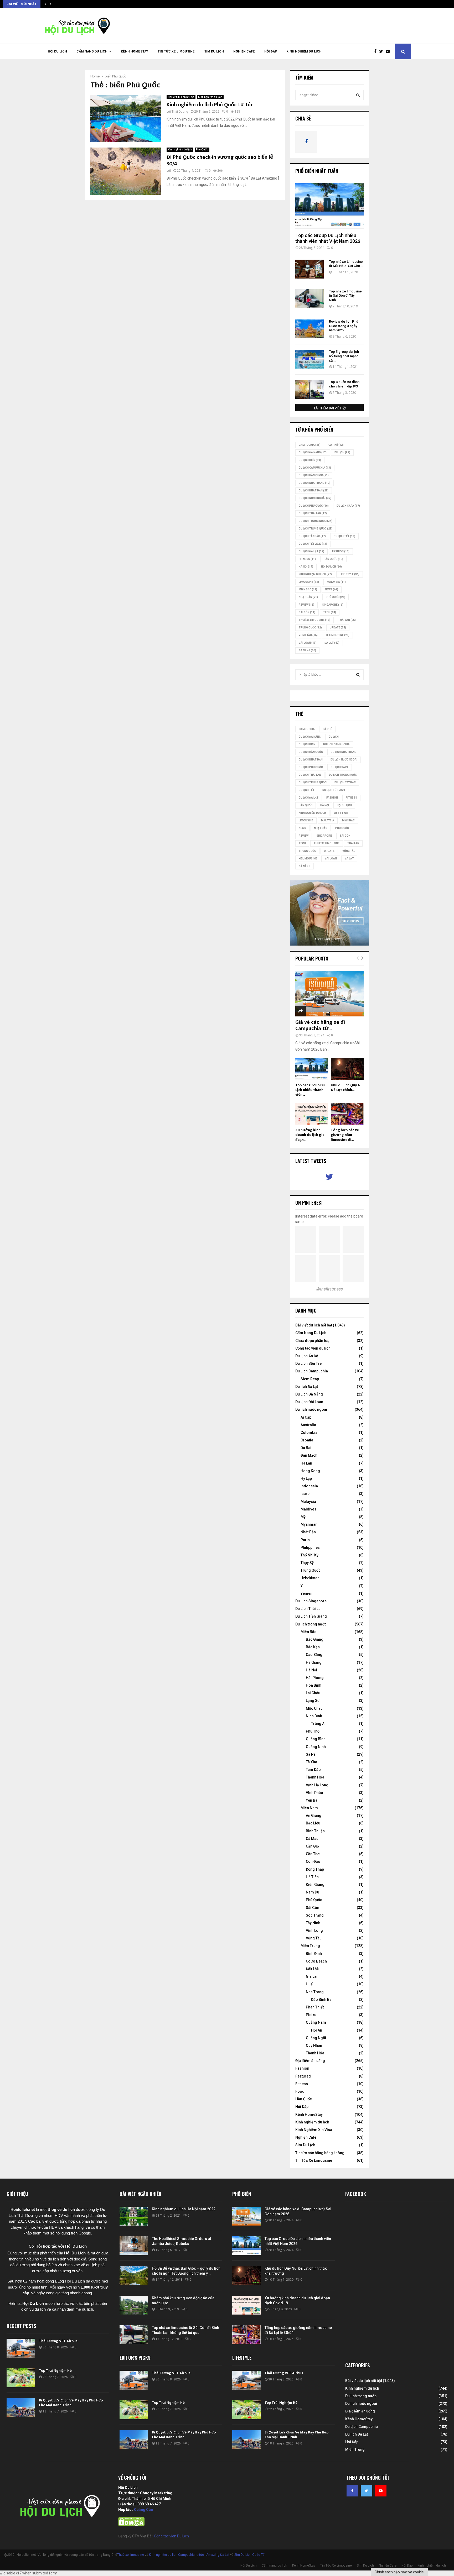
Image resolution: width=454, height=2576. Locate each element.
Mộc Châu (314, 1708)
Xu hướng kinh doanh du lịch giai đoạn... (310, 1135)
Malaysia (336, 582)
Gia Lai (312, 1976)
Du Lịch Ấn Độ (307, 1356)
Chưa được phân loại (313, 1341)
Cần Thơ (313, 1854)
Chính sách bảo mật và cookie (399, 2572)
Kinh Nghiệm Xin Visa (314, 2130)
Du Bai (306, 1448)
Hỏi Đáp (271, 51)
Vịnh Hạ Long (317, 1785)
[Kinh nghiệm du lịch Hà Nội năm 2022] (134, 2216)
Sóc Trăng (315, 1915)
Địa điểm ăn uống (310, 2061)
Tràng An (319, 1724)
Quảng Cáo (144, 2510)
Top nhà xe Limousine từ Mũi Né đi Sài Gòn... (346, 264)
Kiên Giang (315, 1885)
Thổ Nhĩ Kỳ (309, 1555)
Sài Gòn (307, 612)
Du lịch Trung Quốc (316, 529)
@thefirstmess (330, 1289)
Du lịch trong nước (316, 521)
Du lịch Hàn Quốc (314, 475)
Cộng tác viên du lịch (313, 1348)
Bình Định (314, 1954)
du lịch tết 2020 (313, 544)
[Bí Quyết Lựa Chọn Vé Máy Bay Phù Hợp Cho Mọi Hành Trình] (21, 2407)
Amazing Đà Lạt (218, 2555)
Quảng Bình (316, 1739)
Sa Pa (311, 1754)
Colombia (309, 1433)
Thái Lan (347, 620)
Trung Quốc (310, 628)
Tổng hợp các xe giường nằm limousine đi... (345, 1135)
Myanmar (309, 1524)
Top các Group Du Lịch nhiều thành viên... (310, 1090)
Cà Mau (312, 1839)
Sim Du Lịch (214, 51)
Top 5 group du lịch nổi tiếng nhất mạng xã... (344, 356)
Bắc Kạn (313, 1647)
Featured (303, 2076)
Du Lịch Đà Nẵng (309, 1394)
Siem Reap (310, 1379)
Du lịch (342, 452)
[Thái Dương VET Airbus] (21, 2348)
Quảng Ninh (316, 1747)
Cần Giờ (312, 1846)
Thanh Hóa (315, 1777)
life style (350, 574)
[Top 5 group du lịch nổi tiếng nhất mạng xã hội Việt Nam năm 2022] (309, 359)
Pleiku (311, 2015)
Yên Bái (312, 1800)
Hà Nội (306, 567)
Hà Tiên (312, 1877)
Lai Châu (313, 1693)
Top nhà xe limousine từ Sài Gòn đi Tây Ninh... (345, 296)
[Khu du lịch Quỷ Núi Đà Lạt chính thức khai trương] (347, 1069)
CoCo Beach (316, 1961)
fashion (341, 551)
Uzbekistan (310, 1578)
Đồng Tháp (315, 1869)
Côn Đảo (313, 1861)
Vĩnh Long (314, 1930)
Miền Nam (309, 1808)
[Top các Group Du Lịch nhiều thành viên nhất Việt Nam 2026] (329, 206)
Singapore (333, 605)
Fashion (302, 2068)
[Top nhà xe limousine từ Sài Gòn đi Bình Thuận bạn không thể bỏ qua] (134, 2335)
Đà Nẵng (307, 650)
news (332, 589)
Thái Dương (180, 112)
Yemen (306, 1593)
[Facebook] (377, 51)
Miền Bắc (308, 589)
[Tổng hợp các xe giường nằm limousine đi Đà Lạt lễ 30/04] (347, 1114)
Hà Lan (306, 1463)
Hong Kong (310, 1471)
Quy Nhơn (314, 2045)
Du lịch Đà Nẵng (313, 452)
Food (300, 2091)
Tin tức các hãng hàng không (320, 2153)
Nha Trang (315, 1992)
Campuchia (310, 445)
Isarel (306, 1494)
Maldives (308, 1509)
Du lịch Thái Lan (313, 513)
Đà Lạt (332, 643)
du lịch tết (344, 536)
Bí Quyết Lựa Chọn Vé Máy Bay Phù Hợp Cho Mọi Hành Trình (71, 2403)
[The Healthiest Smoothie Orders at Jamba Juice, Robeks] (134, 2246)
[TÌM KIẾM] (358, 95)
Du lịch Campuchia (315, 468)
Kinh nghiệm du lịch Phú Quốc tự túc (210, 105)
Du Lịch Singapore (311, 1601)
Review (306, 605)
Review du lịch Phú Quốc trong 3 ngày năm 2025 (344, 326)
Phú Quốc (202, 149)
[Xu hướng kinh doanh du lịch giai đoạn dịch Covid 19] (312, 1114)
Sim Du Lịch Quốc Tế (249, 2555)
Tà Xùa (311, 1762)
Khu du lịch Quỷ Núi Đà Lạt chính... (347, 1087)
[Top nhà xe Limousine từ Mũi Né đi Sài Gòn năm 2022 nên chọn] (309, 269)
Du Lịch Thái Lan (309, 1609)
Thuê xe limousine (131, 2555)
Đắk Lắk (312, 1969)
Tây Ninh (313, 1923)
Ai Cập (306, 1417)
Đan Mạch (309, 1455)
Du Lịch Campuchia (312, 1371)
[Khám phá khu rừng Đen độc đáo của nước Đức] (134, 2305)
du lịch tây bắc (312, 536)
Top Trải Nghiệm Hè (55, 2371)
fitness (307, 559)
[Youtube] (389, 51)
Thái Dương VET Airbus (58, 2341)
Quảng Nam (316, 2022)
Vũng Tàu (308, 635)
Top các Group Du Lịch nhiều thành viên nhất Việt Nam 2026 (328, 238)
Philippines (310, 1547)
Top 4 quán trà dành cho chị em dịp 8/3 (344, 384)
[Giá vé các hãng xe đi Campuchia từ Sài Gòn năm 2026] (329, 993)
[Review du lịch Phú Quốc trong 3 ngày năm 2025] (309, 329)
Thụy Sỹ (307, 1563)
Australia (308, 1425)
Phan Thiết (315, 2007)
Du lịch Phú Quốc (314, 506)
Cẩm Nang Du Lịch (311, 1333)
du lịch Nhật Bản (314, 490)
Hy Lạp (306, 1478)
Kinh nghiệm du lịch (304, 51)
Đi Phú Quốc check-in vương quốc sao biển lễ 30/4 (220, 161)
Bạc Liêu (313, 1823)
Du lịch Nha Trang (314, 483)
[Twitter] (382, 51)
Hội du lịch (331, 567)
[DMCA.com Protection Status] (131, 2525)
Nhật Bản (308, 597)
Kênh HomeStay (135, 51)
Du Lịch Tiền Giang (311, 1616)
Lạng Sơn (314, 1701)
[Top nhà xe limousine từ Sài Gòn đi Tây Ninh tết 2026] (309, 299)
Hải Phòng (315, 1678)
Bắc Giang (315, 1639)
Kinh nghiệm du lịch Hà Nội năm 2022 (184, 2209)
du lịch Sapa (348, 506)
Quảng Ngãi (316, 2038)
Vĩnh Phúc (314, 1793)
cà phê (336, 445)
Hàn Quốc (333, 559)
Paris (305, 1540)
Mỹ (303, 1517)
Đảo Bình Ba (321, 2000)
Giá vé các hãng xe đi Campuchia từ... (320, 1025)
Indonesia (309, 1486)
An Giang (314, 1816)
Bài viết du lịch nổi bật (181, 97)
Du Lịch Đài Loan (309, 1402)
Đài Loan (308, 643)
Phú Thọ (313, 1731)
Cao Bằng (314, 1655)
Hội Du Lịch (57, 51)
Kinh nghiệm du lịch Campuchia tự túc (176, 2555)
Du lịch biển (310, 460)
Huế (309, 1984)
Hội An (317, 2030)
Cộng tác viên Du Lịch (171, 2536)
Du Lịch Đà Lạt (311, 551)
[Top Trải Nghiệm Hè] (21, 2378)
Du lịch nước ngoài (315, 498)
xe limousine (337, 635)
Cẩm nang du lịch (92, 51)
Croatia (307, 1440)
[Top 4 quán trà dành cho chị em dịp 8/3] (309, 389)
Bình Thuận (315, 1831)
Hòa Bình (314, 1685)
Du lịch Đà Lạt (307, 1387)
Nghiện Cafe (244, 51)
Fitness (302, 2084)
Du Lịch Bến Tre (308, 1363)
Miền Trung (310, 1946)
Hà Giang (314, 1662)
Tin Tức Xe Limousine (176, 51)
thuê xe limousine (314, 620)
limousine (309, 582)
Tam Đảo (313, 1770)
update (338, 628)
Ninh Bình (314, 1716)
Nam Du (313, 1892)
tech (330, 612)
